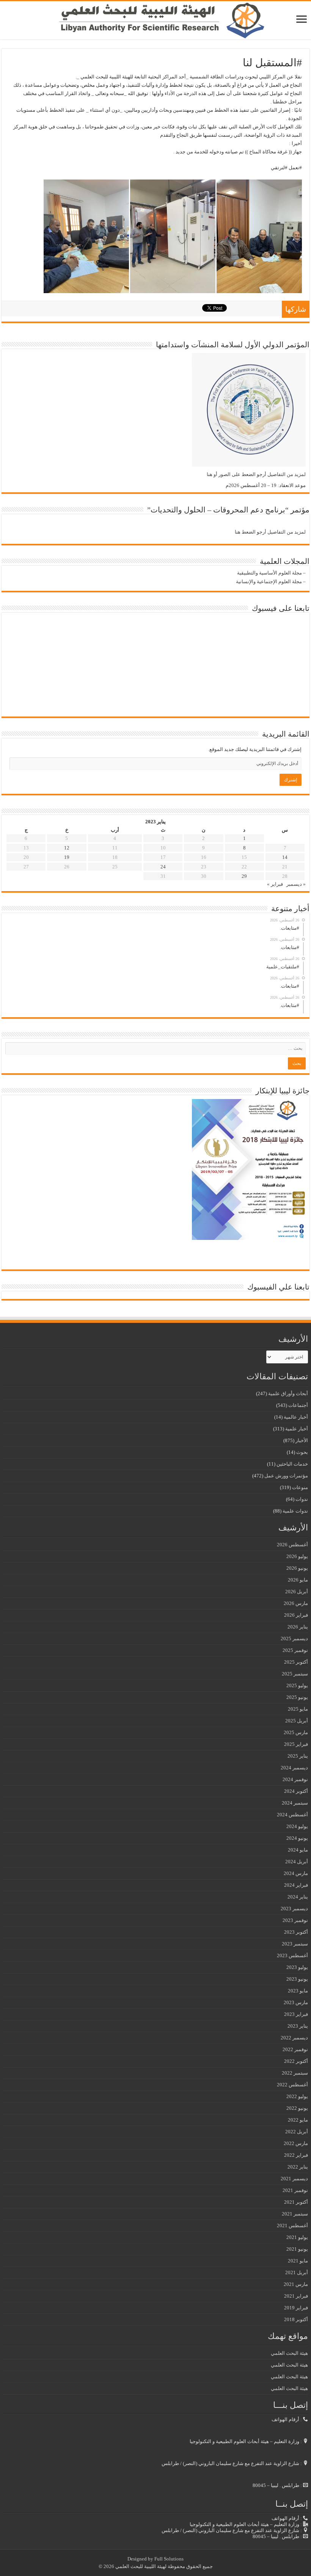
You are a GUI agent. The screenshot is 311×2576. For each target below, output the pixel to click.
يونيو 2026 (297, 1568)
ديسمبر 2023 (294, 1909)
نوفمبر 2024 (295, 1779)
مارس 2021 (296, 2284)
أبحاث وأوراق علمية (288, 1393)
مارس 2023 (296, 2002)
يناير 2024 (298, 1897)
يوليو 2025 (297, 1685)
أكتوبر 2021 (296, 2202)
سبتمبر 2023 (295, 1944)
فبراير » (275, 884)
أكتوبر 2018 (296, 2319)
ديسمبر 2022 (294, 2038)
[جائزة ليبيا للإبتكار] (249, 1169)
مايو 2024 (298, 1850)
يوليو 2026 (297, 1556)
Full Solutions (169, 2559)
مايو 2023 (298, 1991)
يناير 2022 (298, 2167)
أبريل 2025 (297, 1721)
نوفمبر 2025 (295, 1650)
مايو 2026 (298, 1580)
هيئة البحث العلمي (289, 2353)
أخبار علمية (297, 1429)
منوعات (300, 1487)
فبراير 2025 (296, 1744)
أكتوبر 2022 (296, 2061)
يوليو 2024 (297, 1826)
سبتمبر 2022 (295, 2073)
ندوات (302, 1499)
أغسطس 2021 (292, 2226)
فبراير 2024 (296, 1885)
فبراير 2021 (296, 2296)
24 (163, 867)
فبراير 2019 (296, 2308)
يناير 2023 (298, 2026)
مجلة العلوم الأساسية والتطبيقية (269, 573)
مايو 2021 (298, 2261)
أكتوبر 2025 (296, 1662)
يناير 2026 (298, 1627)
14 (285, 857)
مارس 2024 (296, 1873)
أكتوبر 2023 (296, 1932)
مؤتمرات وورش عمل (286, 1476)
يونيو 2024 (297, 1838)
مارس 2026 (296, 1603)
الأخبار (302, 1440)
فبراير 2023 (296, 2014)
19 (67, 857)
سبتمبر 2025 (295, 1674)
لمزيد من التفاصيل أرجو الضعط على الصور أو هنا (256, 474)
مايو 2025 (298, 1709)
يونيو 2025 (297, 1697)
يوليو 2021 (297, 2237)
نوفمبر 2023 (295, 1920)
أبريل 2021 (297, 2272)
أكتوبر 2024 (296, 1791)
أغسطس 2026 (292, 1545)
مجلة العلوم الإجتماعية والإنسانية (269, 582)
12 (67, 848)
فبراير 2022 (296, 2155)
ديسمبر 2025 (294, 1638)
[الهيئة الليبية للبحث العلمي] (155, 20)
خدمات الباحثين (292, 1464)
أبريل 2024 (297, 1862)
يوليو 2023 (297, 1967)
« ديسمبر (296, 884)
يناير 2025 (298, 1756)
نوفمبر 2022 (295, 2049)
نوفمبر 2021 (295, 2190)
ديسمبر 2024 (294, 1768)
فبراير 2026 (296, 1615)
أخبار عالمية (296, 1417)
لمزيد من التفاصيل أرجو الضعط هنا (270, 532)
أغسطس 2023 (292, 1955)
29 (244, 876)
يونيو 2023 (297, 1979)
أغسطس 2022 (292, 2085)
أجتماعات (298, 1405)
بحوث (302, 1452)
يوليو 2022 (297, 2096)
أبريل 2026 (297, 1592)
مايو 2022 (298, 2120)
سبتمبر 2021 (295, 2214)
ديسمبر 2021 (294, 2179)
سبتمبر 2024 (295, 1803)
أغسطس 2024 (292, 1815)
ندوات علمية (295, 1511)
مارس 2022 (296, 2143)
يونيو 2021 (297, 2249)
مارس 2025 (296, 1732)
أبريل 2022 (297, 2132)
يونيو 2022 (297, 2108)
